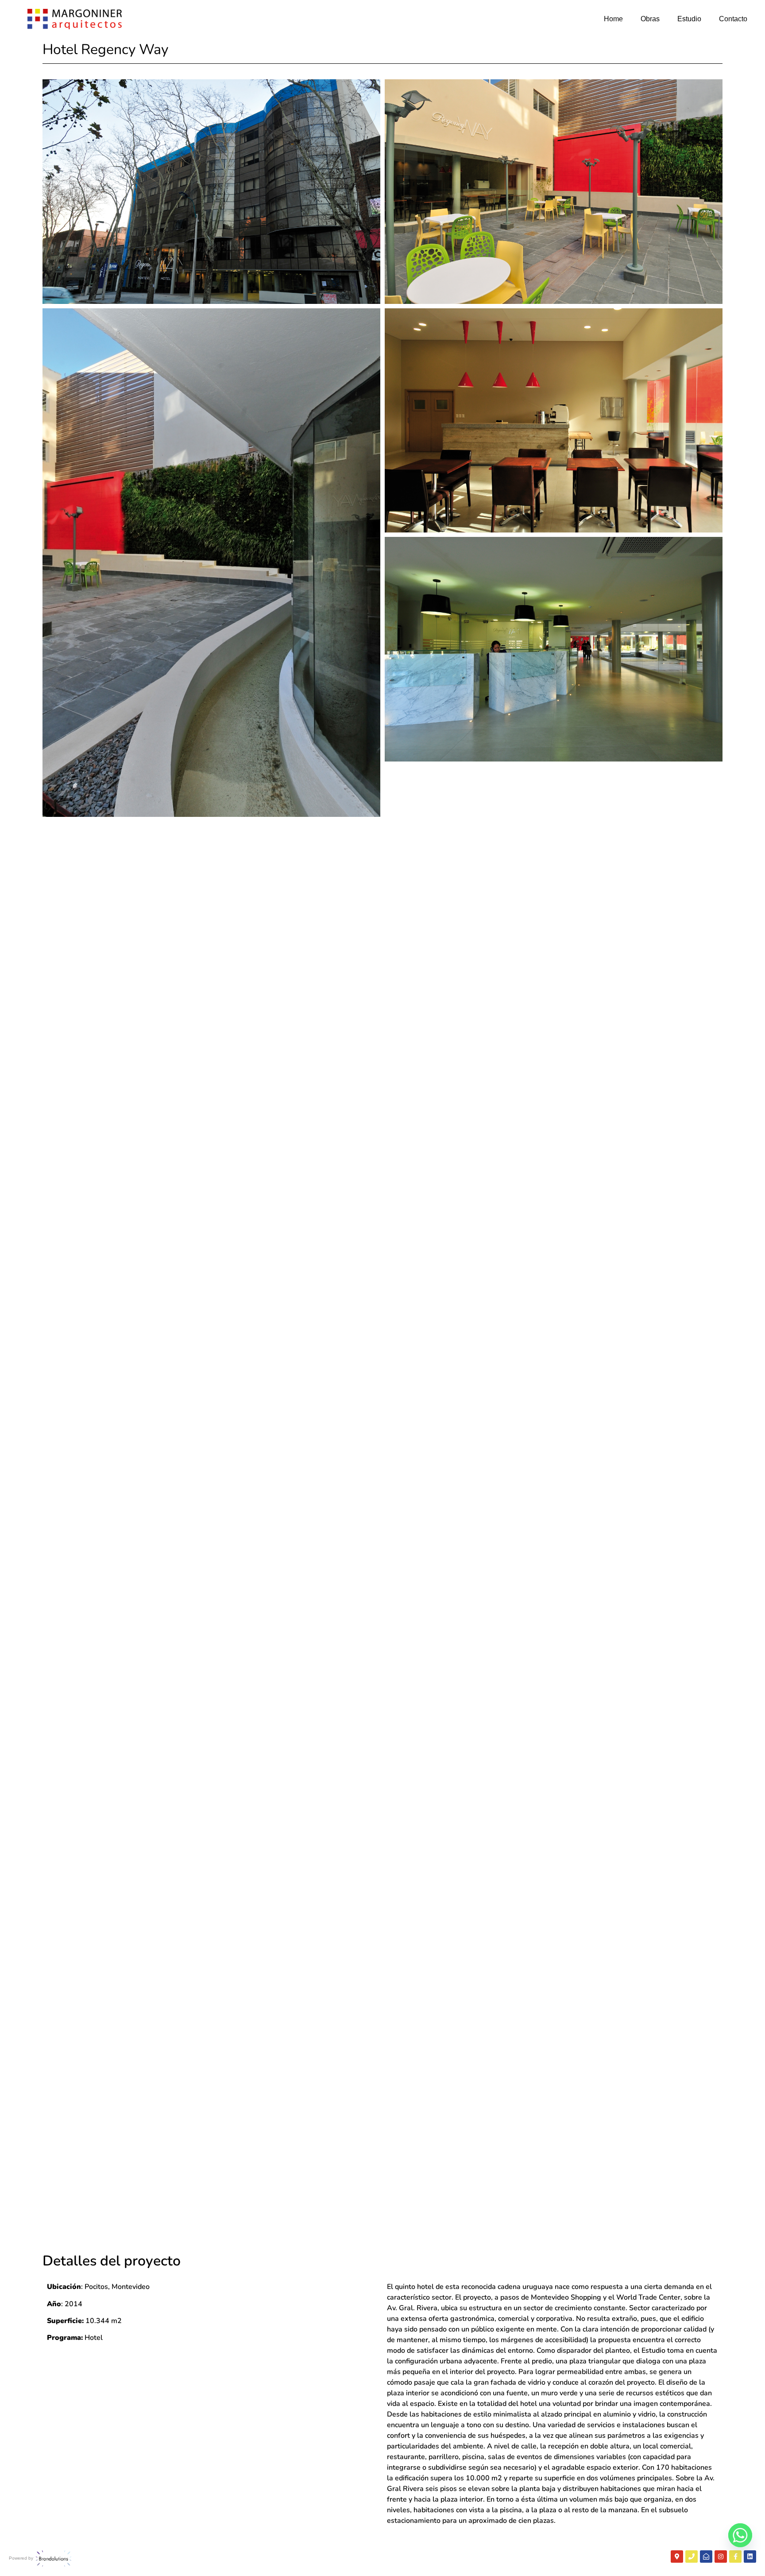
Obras (650, 19)
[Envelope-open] (706, 2557)
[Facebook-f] (735, 2557)
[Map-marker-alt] (677, 2557)
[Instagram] (721, 2557)
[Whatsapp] (740, 2535)
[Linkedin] (750, 2557)
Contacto (733, 19)
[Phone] (692, 2557)
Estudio (689, 19)
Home (613, 19)
